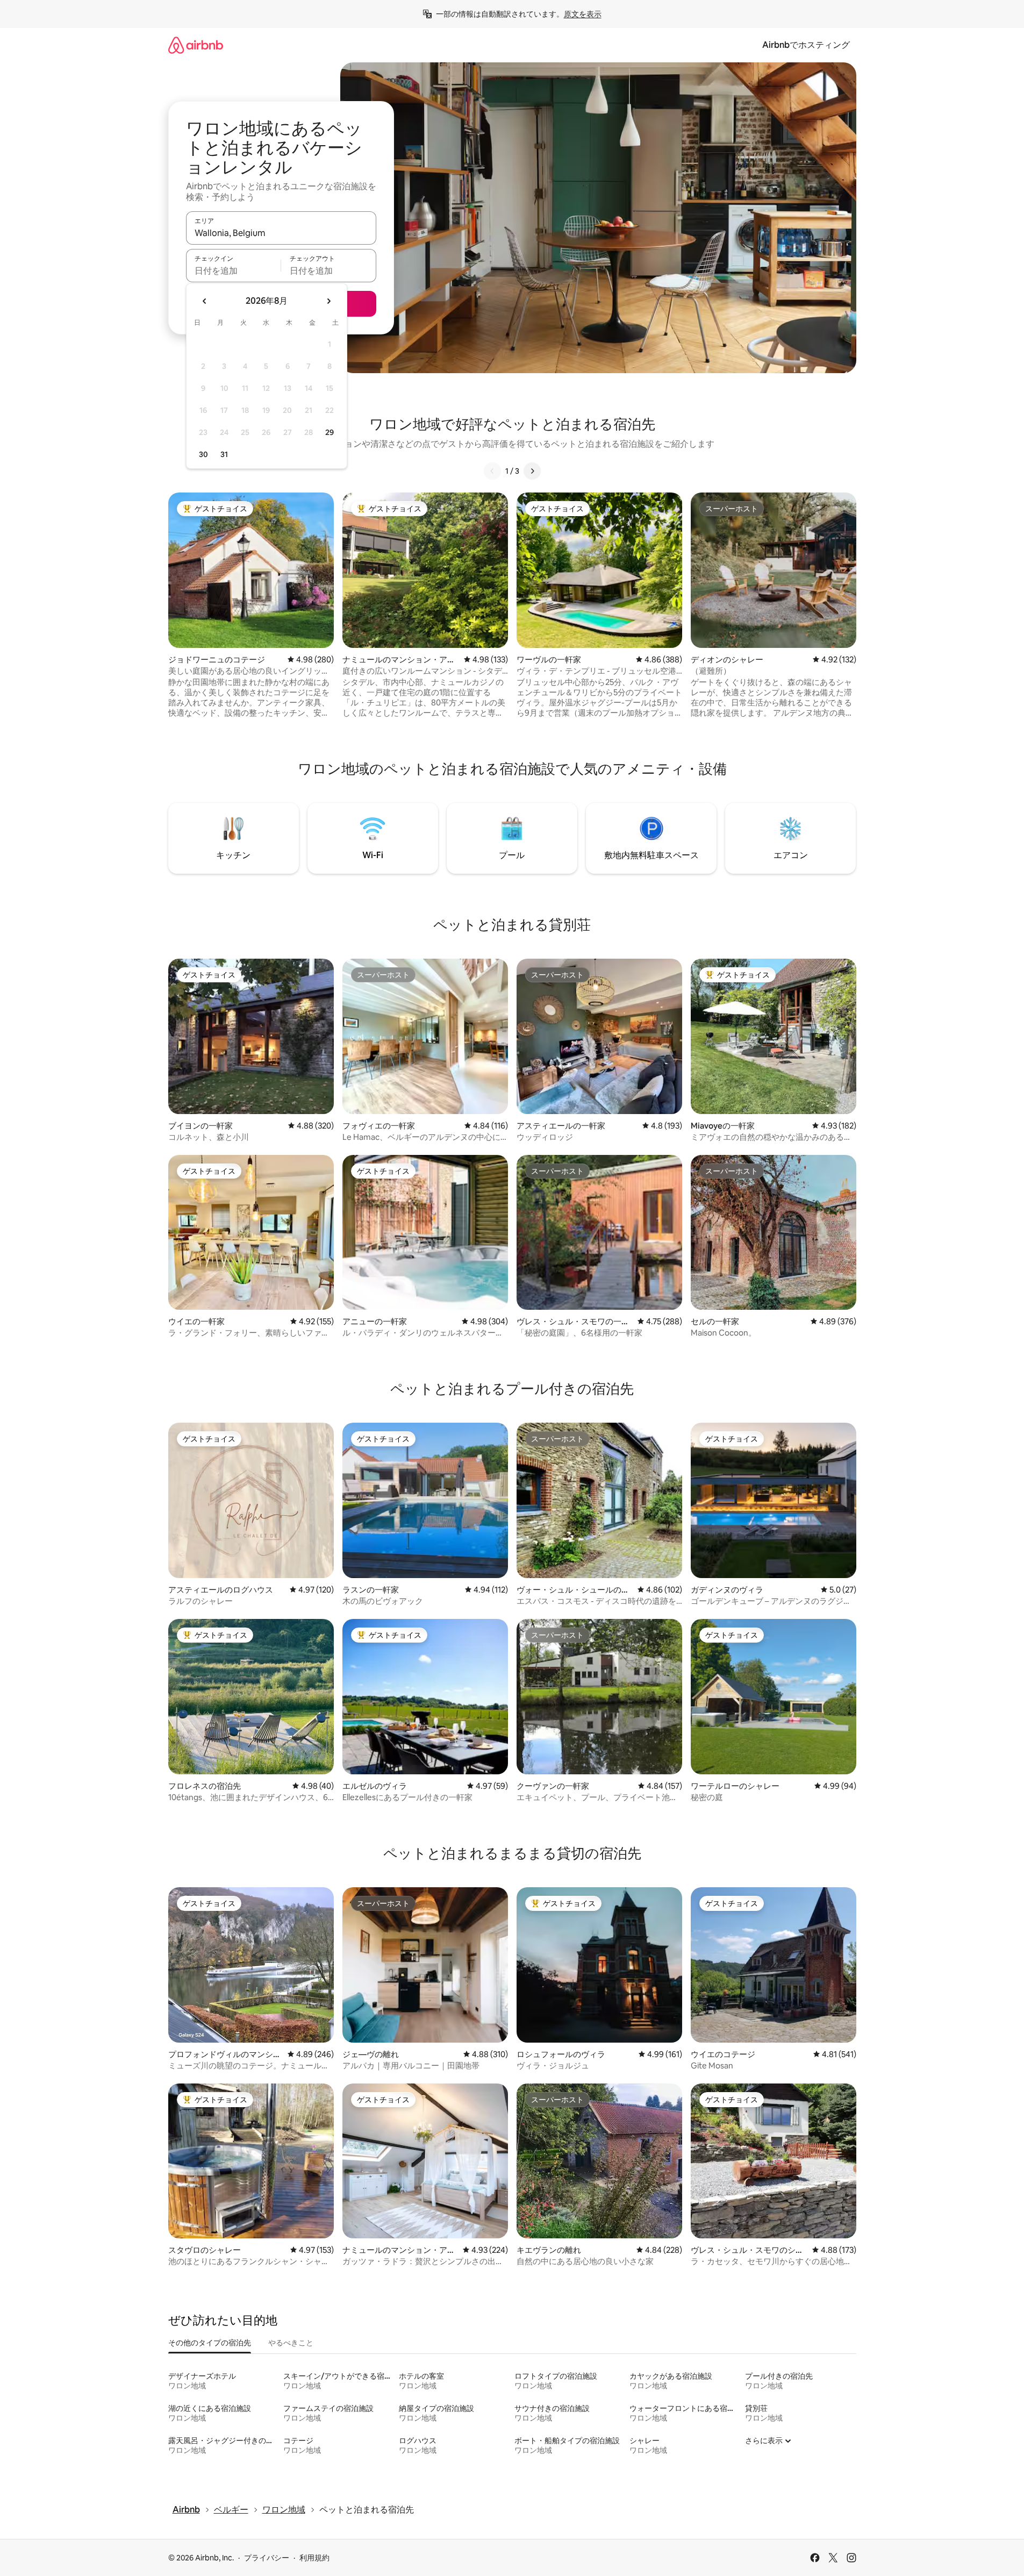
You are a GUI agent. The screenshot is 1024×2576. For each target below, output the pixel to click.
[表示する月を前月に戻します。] (205, 301)
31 (224, 454)
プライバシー (267, 2558)
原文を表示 (583, 14)
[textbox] (234, 270)
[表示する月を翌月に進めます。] (328, 301)
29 (330, 432)
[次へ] (532, 471)
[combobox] (281, 233)
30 (203, 454)
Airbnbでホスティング (806, 45)
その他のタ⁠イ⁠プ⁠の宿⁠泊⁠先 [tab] (210, 2343)
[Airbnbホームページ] (196, 45)
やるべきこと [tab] (291, 2343)
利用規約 (314, 2558)
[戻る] (492, 471)
